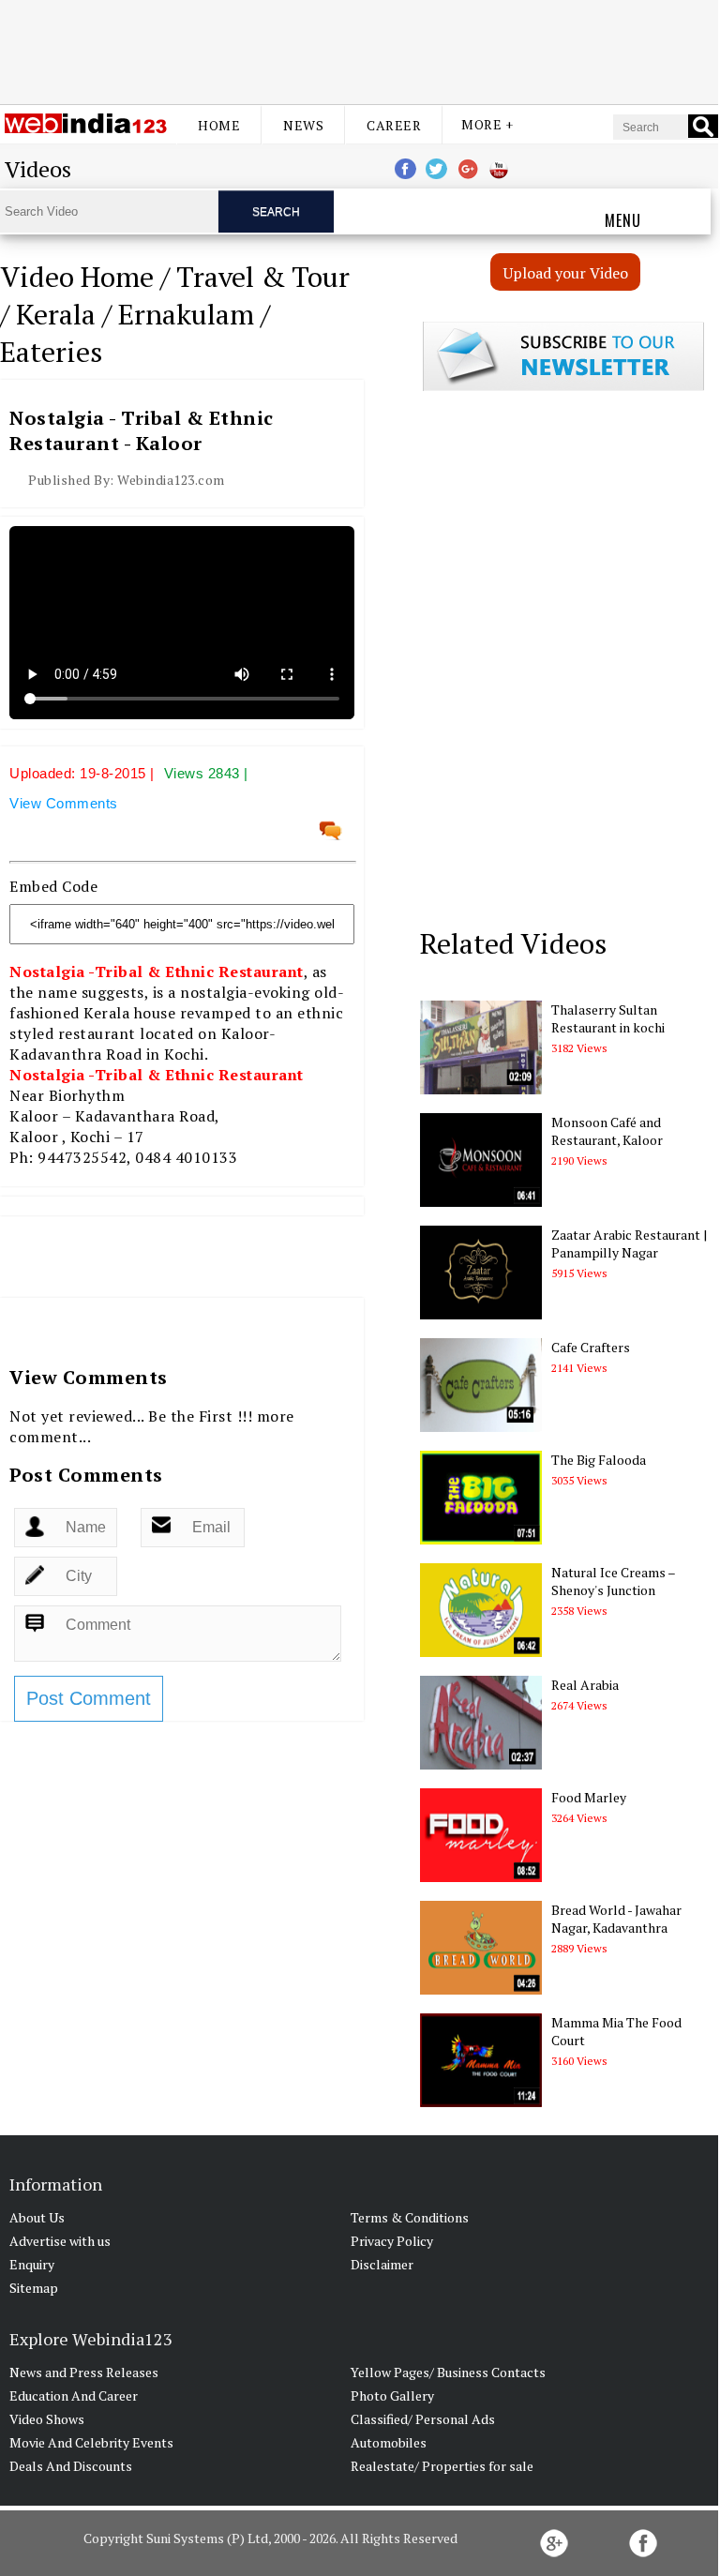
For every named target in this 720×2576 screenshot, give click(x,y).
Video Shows (47, 2419)
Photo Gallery (392, 2395)
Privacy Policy (392, 2241)
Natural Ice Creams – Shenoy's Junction (613, 1581)
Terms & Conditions (410, 2217)
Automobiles (389, 2442)
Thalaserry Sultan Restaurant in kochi (608, 1018)
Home (219, 125)
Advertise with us (60, 2241)
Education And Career (74, 2395)
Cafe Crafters (591, 1347)
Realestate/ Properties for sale (442, 2466)
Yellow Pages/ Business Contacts (448, 2372)
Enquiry (32, 2264)
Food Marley (589, 1797)
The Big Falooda (599, 1460)
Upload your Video (566, 273)
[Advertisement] (359, 50)
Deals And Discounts (71, 2466)
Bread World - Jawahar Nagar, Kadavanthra (616, 1919)
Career (394, 125)
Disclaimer (382, 2264)
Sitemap (34, 2288)
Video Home (77, 277)
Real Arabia (585, 1685)
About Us (37, 2217)
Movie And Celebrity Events (91, 2442)
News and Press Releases (84, 2372)
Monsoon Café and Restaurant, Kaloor (607, 1131)
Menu (623, 220)
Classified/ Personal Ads (423, 2419)
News (303, 125)
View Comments (64, 803)
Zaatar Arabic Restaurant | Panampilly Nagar (629, 1243)
